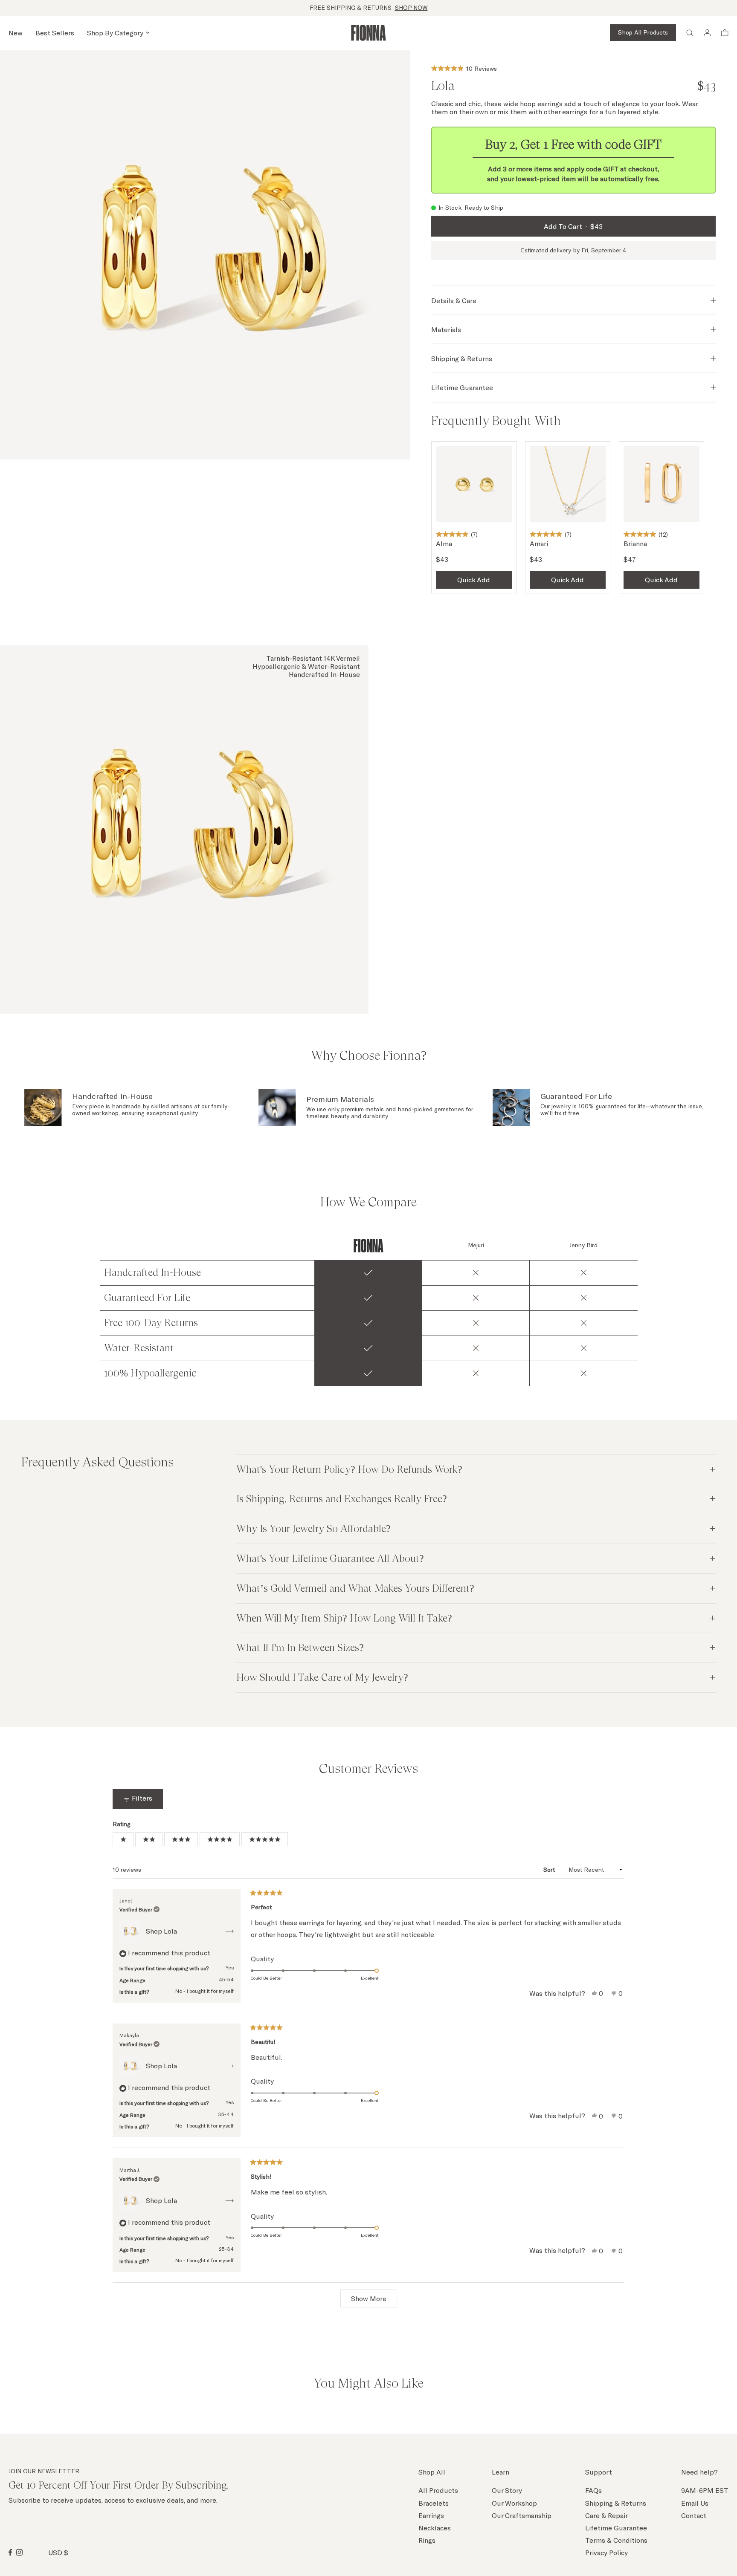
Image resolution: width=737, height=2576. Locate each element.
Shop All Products (643, 32)
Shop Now (411, 8)
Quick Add (474, 580)
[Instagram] (19, 2552)
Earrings (431, 2515)
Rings (427, 2540)
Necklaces (435, 2528)
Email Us (695, 2503)
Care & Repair (606, 2515)
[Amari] (568, 484)
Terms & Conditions (616, 2540)
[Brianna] (662, 484)
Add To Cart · (573, 226)
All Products (438, 2490)
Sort (550, 1869)
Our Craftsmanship (522, 2515)
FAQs (593, 2490)
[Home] (368, 33)
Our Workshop (514, 2503)
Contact (694, 2515)
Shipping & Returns (616, 2503)
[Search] (690, 33)
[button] (464, 67)
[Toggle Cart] (725, 33)
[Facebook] (10, 2552)
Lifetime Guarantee (616, 2528)
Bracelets (434, 2503)
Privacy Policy (606, 2552)
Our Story (507, 2490)
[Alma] (474, 484)
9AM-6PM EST (705, 2490)
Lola (170, 1931)
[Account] (707, 33)
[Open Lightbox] (205, 255)
